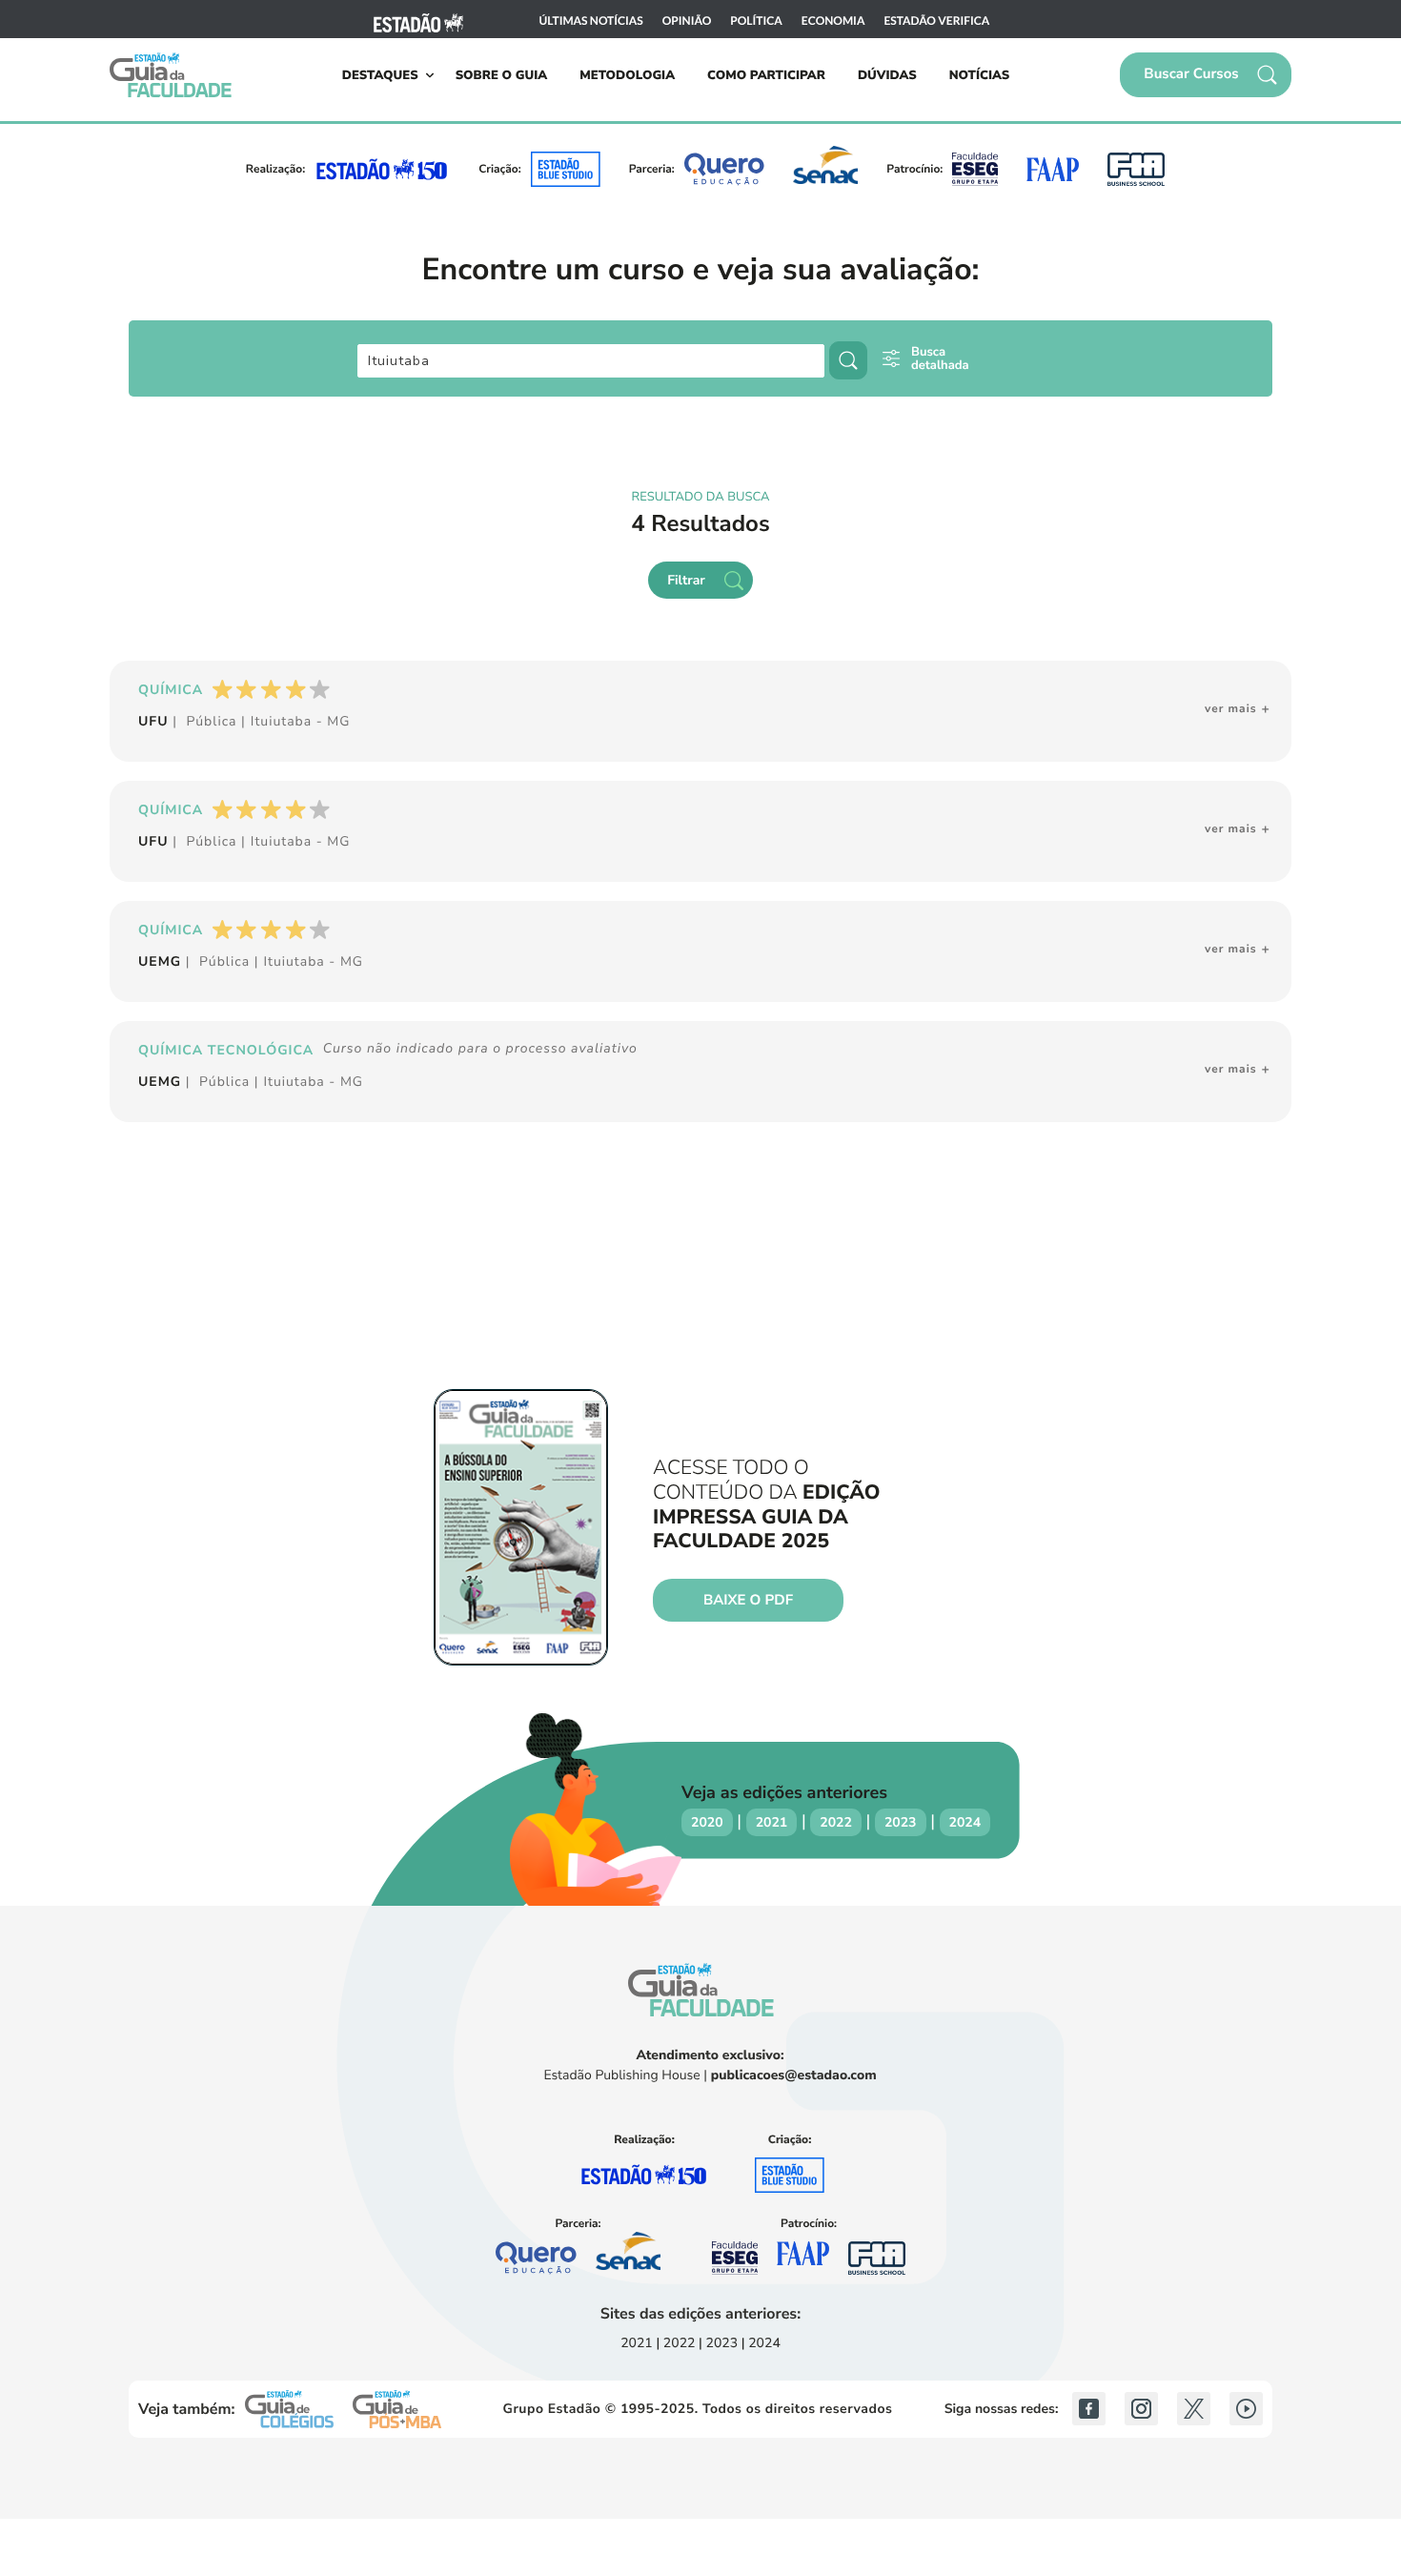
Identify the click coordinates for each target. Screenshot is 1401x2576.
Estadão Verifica (936, 21)
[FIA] (1136, 169)
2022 (836, 1822)
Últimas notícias (591, 21)
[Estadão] (418, 20)
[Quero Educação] (725, 169)
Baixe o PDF (748, 1601)
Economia (833, 21)
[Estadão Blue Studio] (566, 169)
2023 (901, 1822)
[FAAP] (1052, 169)
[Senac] (825, 169)
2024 (965, 1822)
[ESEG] (975, 169)
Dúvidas (887, 75)
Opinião (687, 21)
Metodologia (627, 75)
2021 (772, 1822)
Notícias (980, 75)
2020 (707, 1822)
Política (756, 21)
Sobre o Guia (502, 75)
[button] (1206, 75)
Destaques (380, 75)
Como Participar (766, 75)
